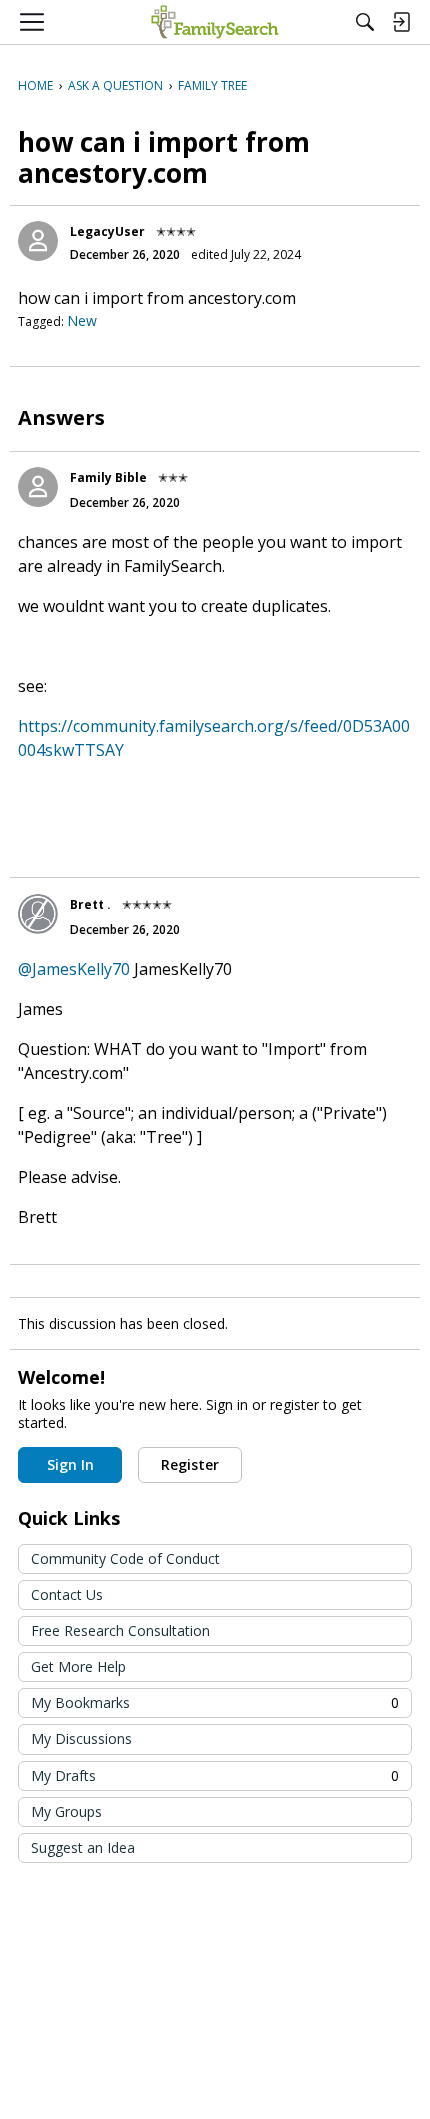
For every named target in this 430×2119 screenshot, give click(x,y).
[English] (214, 22)
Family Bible (108, 477)
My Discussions (81, 1738)
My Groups (66, 1811)
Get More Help (78, 1666)
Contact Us (67, 1594)
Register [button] (190, 1464)
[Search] (365, 22)
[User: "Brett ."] (38, 914)
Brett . (90, 904)
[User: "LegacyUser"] (38, 241)
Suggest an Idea (83, 1847)
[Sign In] (401, 22)
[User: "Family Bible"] (38, 487)
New (82, 320)
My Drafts (215, 1775)
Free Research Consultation (120, 1630)
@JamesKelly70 (74, 969)
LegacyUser (107, 231)
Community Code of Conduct (125, 1558)
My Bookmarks (215, 1702)
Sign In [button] (70, 1464)
